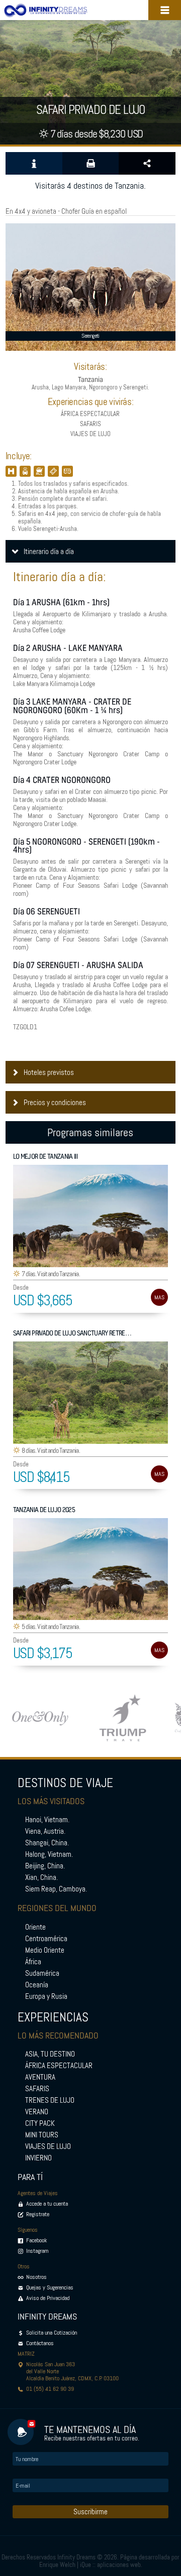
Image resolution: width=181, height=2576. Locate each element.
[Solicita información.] (34, 163)
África (33, 1962)
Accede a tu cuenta (47, 2204)
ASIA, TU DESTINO (50, 2054)
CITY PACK (40, 2123)
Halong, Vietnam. (49, 1854)
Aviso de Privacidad (48, 2298)
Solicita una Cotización (52, 2333)
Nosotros (36, 2277)
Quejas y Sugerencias (50, 2287)
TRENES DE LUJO (50, 2100)
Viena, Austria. (45, 1831)
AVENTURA (40, 2077)
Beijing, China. (45, 1866)
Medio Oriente (45, 1950)
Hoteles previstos (49, 1072)
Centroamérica (46, 1939)
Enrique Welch (57, 2565)
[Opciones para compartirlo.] (147, 163)
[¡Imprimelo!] (91, 163)
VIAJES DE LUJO (48, 2146)
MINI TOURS (42, 2135)
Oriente (35, 1927)
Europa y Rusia (46, 1996)
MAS (159, 1297)
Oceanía (37, 1985)
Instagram (37, 2251)
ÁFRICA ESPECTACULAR (59, 2066)
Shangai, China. (47, 1843)
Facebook (36, 2240)
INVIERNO (38, 2158)
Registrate (38, 2214)
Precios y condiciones (55, 1103)
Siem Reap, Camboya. (56, 1889)
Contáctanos (40, 2343)
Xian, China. (41, 1877)
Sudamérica (42, 1973)
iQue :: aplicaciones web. (111, 2565)
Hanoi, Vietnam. (47, 1820)
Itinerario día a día (49, 552)
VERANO (37, 2112)
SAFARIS (37, 2089)
